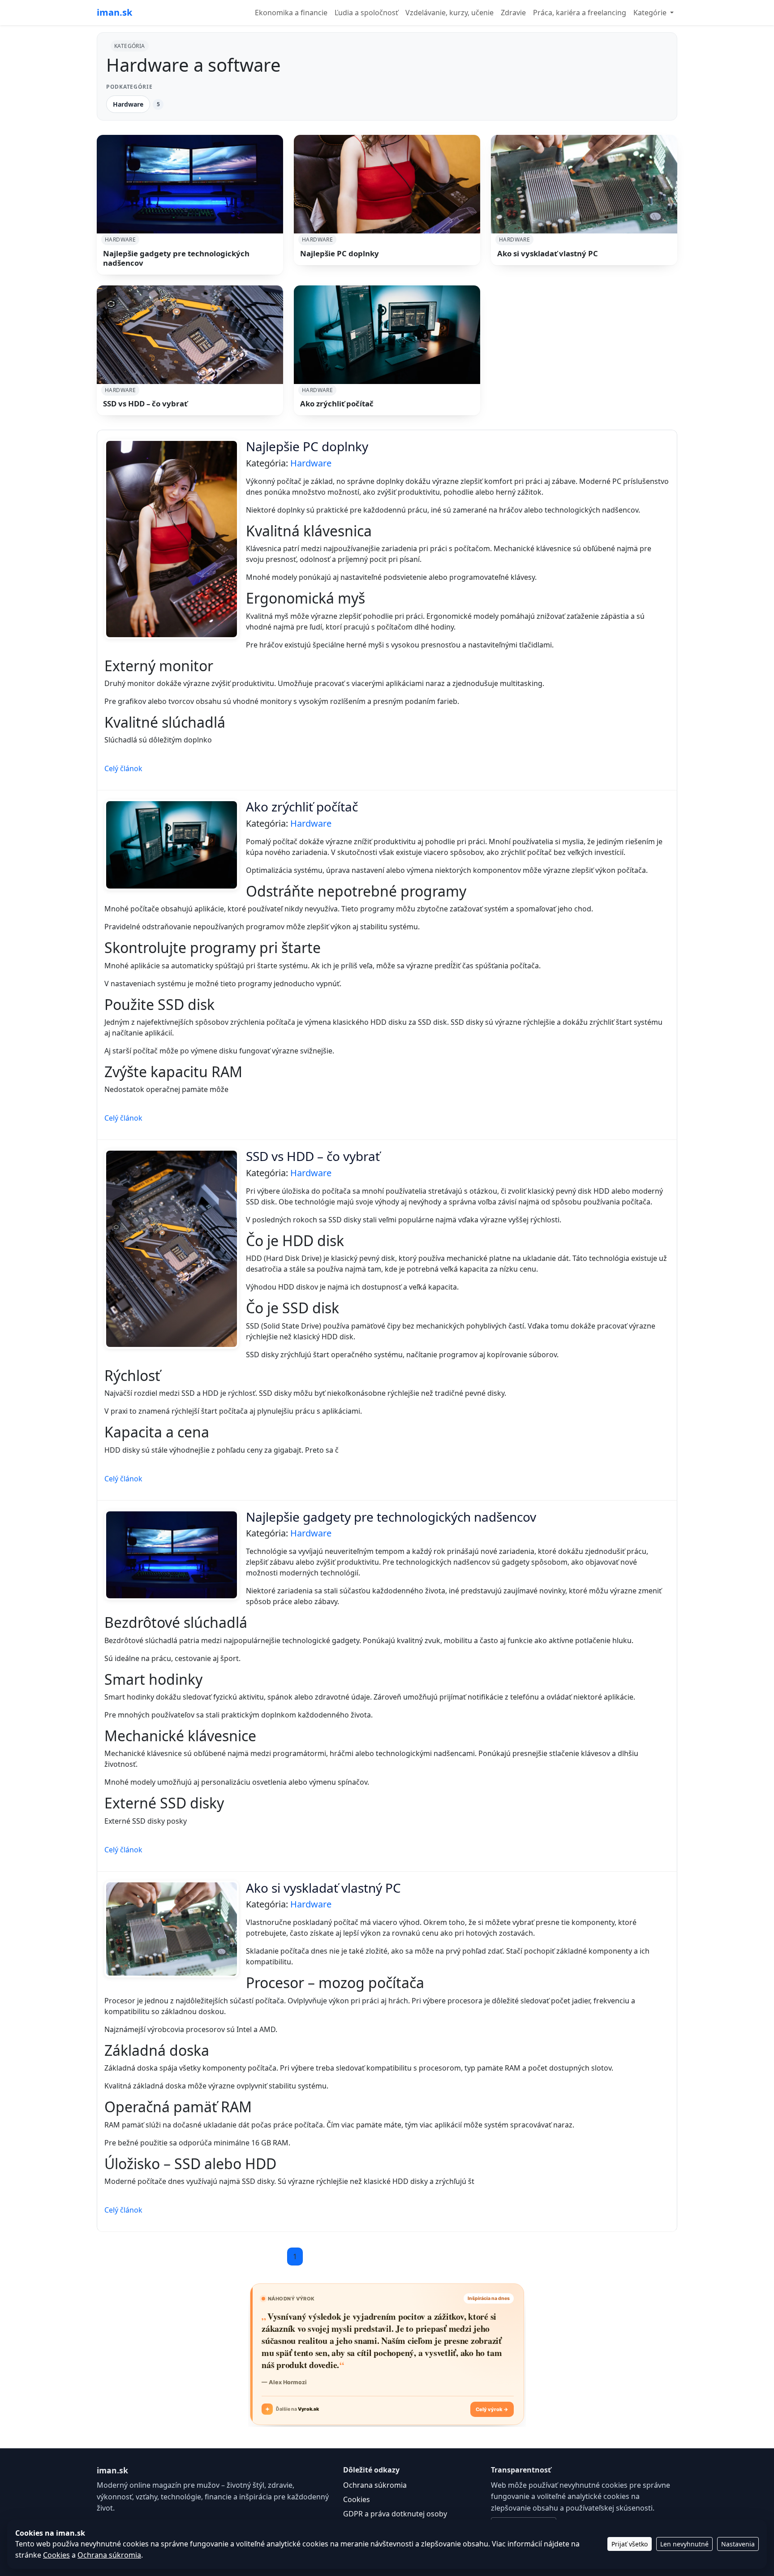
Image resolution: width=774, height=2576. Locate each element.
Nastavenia (738, 2544)
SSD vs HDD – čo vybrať (145, 403)
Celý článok (123, 768)
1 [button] (295, 2257)
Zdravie (513, 13)
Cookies (357, 2499)
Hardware (128, 104)
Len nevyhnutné (684, 2544)
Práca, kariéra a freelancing (580, 13)
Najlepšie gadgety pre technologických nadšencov (176, 258)
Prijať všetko (630, 2544)
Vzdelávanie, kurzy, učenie (449, 13)
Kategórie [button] (651, 13)
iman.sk (114, 12)
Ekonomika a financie (291, 13)
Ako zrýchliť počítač (337, 403)
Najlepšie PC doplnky (340, 253)
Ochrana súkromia (375, 2485)
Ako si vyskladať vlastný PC (548, 253)
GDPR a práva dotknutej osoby (395, 2514)
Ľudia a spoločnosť (366, 13)
